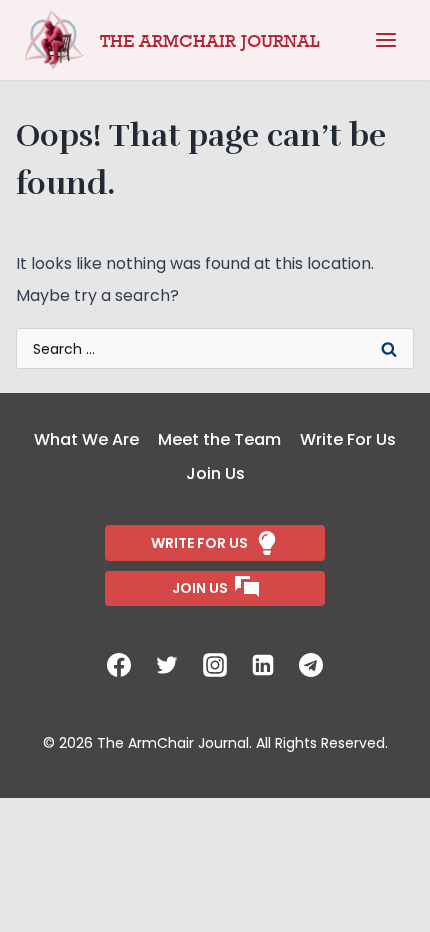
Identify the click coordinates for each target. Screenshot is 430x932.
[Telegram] (311, 665)
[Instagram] (215, 665)
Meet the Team (219, 439)
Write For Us (348, 439)
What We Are (86, 439)
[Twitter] (167, 665)
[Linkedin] (263, 665)
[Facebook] (119, 665)
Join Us (215, 473)
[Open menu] (386, 40)
